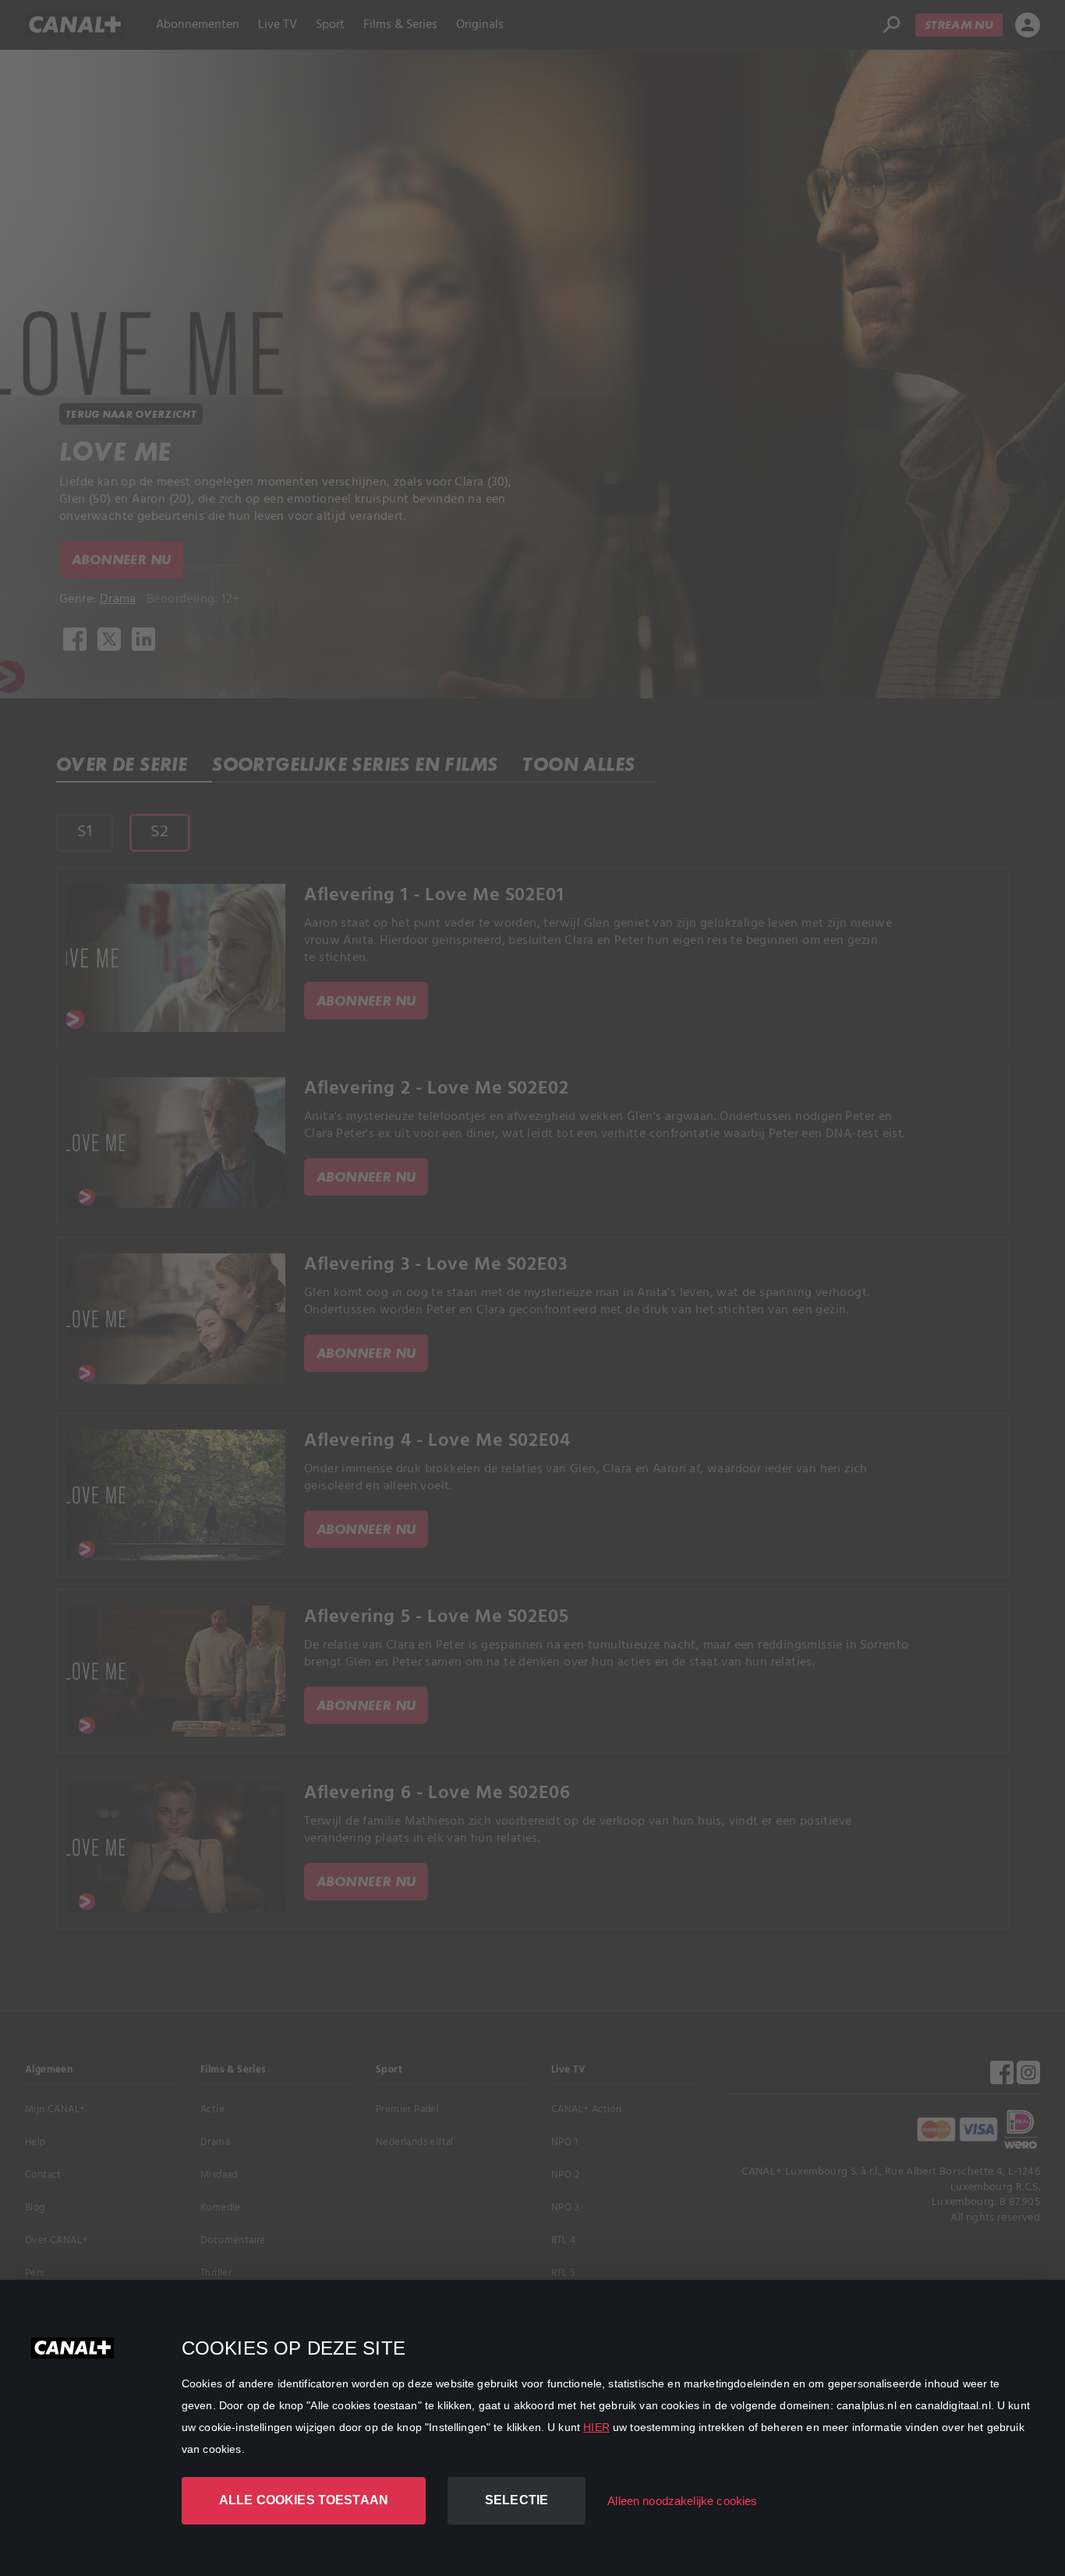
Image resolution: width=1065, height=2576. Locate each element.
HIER (596, 2427)
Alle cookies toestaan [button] (304, 2500)
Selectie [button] (517, 2500)
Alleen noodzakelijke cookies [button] (682, 2501)
